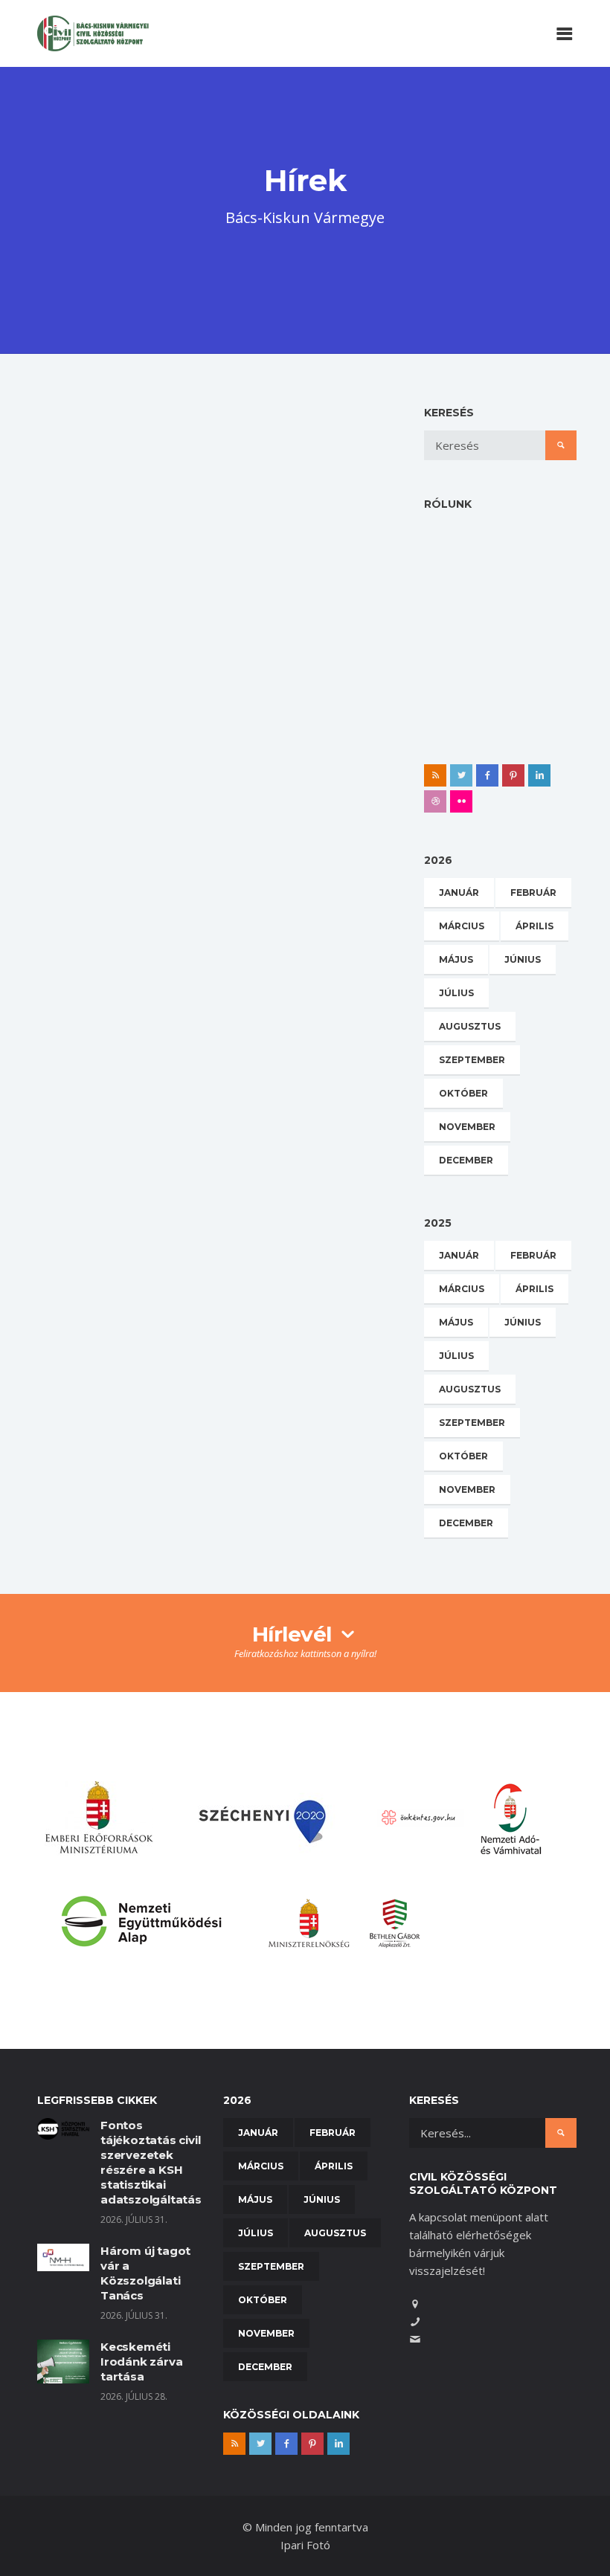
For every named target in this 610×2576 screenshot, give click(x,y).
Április (534, 926)
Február (533, 892)
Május (456, 959)
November (467, 1127)
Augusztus (470, 1026)
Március (462, 926)
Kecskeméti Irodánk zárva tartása (141, 2362)
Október (463, 1093)
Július (456, 993)
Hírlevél (295, 1634)
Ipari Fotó (305, 2545)
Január (459, 892)
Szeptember (472, 1060)
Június (523, 959)
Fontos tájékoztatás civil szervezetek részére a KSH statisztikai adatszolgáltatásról (159, 2162)
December (466, 1160)
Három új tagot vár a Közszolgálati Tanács (145, 2273)
